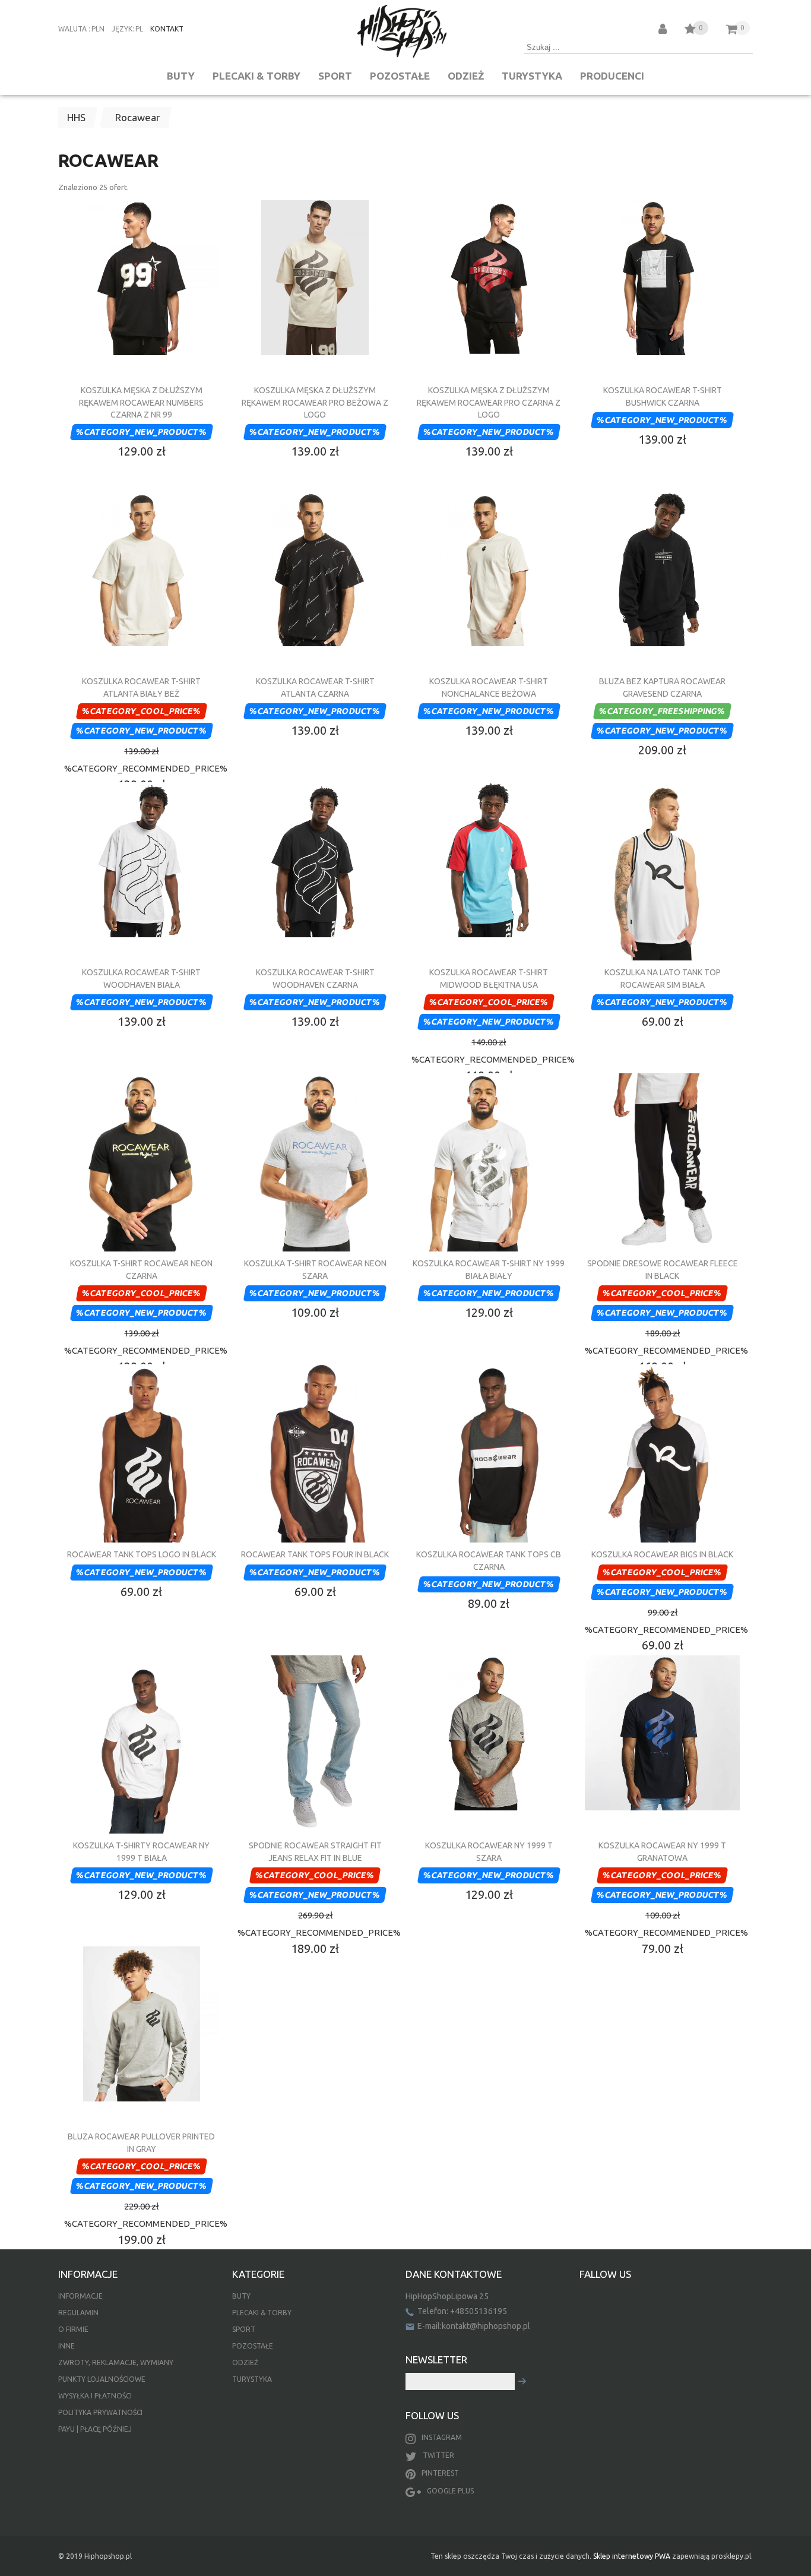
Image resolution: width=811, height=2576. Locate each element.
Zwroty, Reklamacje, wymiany (116, 2362)
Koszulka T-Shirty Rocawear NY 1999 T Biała (141, 1851)
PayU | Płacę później (95, 2429)
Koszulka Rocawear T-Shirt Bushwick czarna (663, 396)
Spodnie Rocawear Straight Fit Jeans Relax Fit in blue (315, 1851)
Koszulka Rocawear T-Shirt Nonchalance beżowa (489, 687)
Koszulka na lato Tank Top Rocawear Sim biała (663, 978)
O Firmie (73, 2329)
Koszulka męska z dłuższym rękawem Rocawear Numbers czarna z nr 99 (141, 402)
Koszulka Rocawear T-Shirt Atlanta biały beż (141, 687)
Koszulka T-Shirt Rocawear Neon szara (315, 1269)
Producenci (612, 76)
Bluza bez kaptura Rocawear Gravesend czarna (662, 687)
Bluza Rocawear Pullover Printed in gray (141, 2142)
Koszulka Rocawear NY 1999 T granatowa (662, 1851)
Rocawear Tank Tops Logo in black (142, 1554)
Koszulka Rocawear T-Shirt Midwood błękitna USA (489, 978)
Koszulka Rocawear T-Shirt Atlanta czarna (315, 687)
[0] (690, 31)
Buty (181, 76)
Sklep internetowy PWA (632, 2556)
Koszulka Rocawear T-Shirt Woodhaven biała (141, 978)
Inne (66, 2346)
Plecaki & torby (256, 76)
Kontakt (167, 29)
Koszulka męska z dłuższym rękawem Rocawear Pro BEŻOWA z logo (315, 402)
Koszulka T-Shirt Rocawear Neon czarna (141, 1269)
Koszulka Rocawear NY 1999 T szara (489, 1851)
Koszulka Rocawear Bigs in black (662, 1554)
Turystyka (532, 76)
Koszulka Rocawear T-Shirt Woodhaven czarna (315, 978)
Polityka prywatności (100, 2412)
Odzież (466, 76)
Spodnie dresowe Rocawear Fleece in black (663, 1269)
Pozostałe (400, 76)
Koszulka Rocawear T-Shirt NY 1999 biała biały (489, 1269)
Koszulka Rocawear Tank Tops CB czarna (489, 1560)
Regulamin (78, 2313)
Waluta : (74, 29)
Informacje (80, 2296)
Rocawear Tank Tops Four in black (315, 1554)
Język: (123, 29)
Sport (335, 76)
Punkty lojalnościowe (102, 2379)
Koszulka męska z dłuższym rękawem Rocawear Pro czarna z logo (489, 402)
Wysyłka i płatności (95, 2396)
